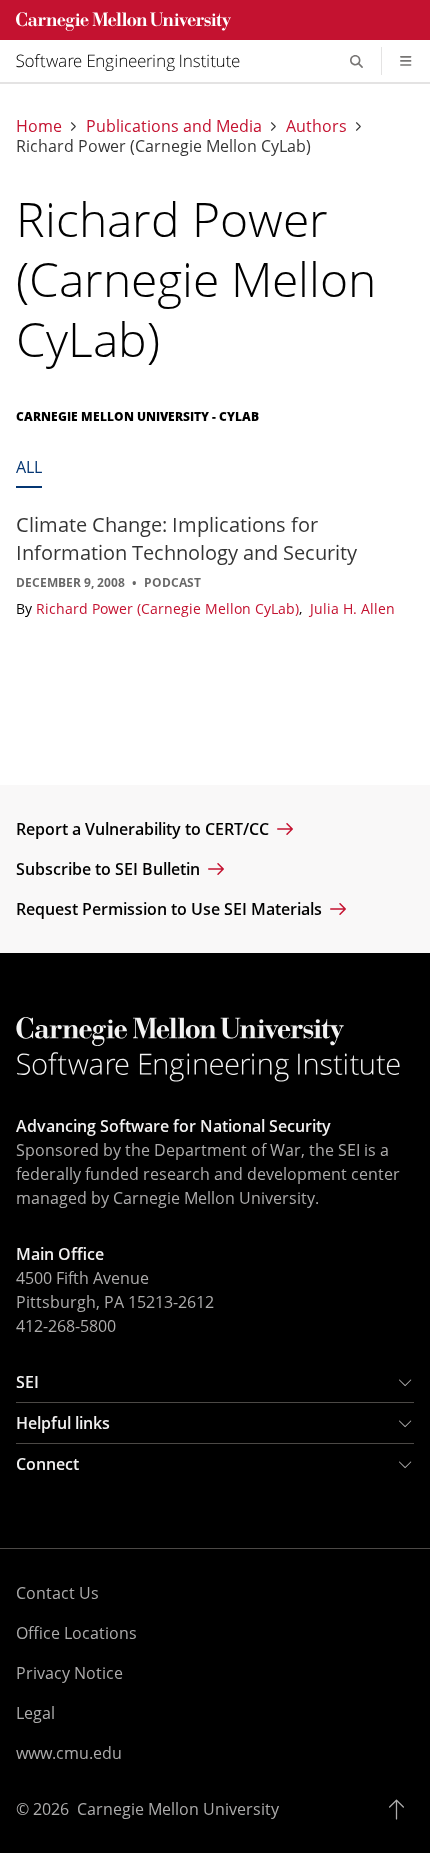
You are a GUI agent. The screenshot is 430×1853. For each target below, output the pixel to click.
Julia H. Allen (352, 608)
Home (39, 126)
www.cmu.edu (69, 1753)
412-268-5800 (66, 1326)
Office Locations (76, 1633)
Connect (47, 1464)
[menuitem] (136, 61)
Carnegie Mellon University (178, 1809)
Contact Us (57, 1593)
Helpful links (63, 1423)
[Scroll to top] (401, 1809)
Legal (35, 1713)
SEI (27, 1382)
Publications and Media (174, 126)
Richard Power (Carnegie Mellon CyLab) (169, 608)
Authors (316, 126)
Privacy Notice (69, 1673)
